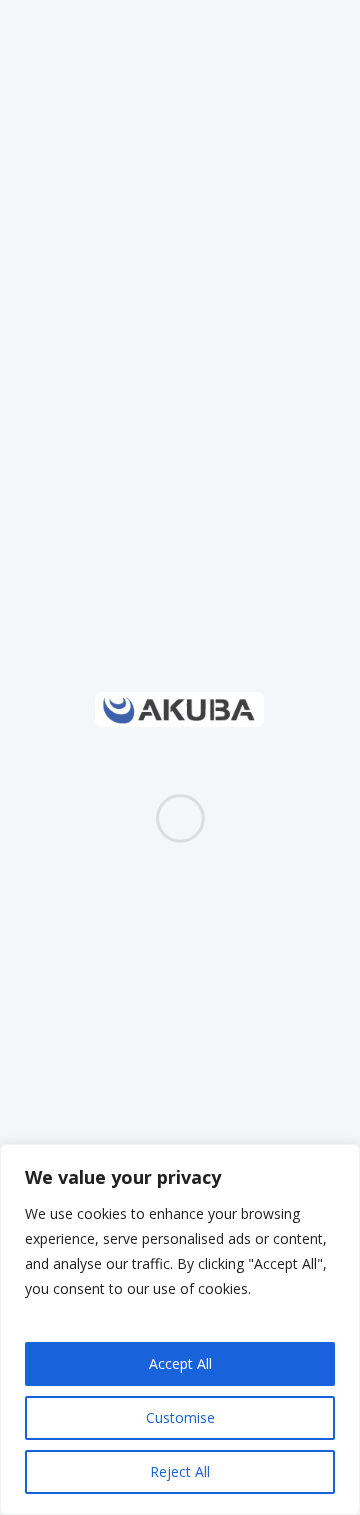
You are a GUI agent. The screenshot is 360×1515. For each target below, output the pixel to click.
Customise (180, 1417)
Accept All (180, 1363)
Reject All (180, 1471)
